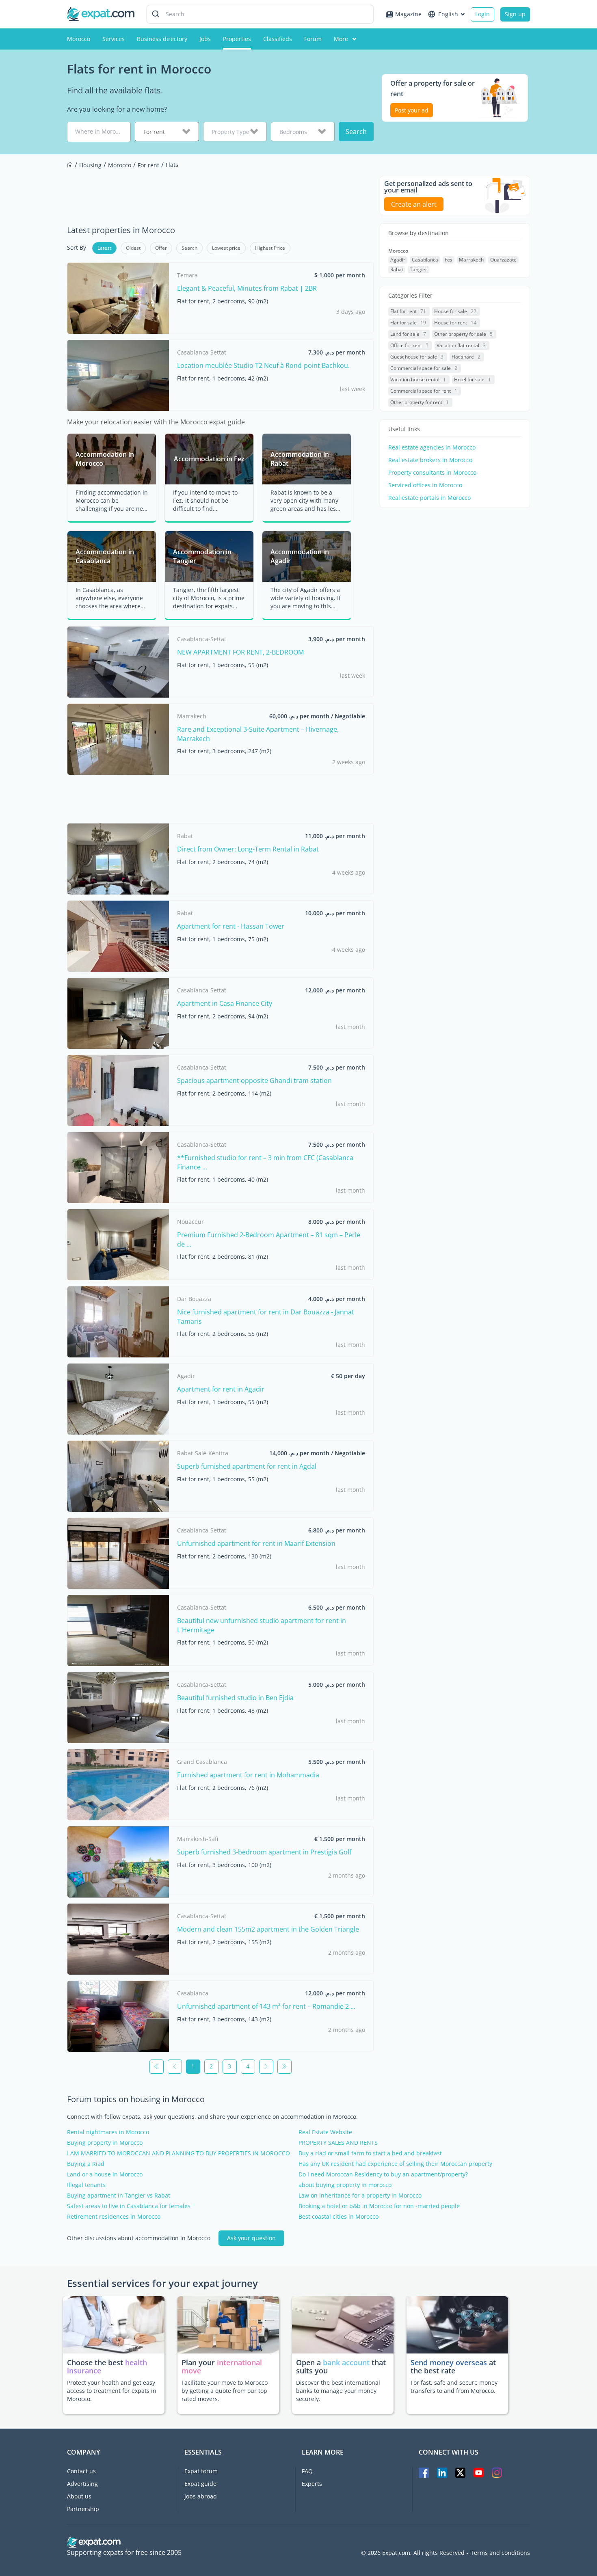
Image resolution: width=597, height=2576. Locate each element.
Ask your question (251, 2238)
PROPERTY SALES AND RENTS (338, 2143)
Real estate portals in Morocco (429, 498)
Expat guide (200, 2484)
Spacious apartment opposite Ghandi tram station (254, 1081)
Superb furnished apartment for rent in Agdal (247, 1466)
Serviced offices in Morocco (425, 485)
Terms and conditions (500, 2553)
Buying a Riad (86, 2164)
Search (356, 132)
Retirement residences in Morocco (114, 2217)
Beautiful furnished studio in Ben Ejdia (235, 1698)
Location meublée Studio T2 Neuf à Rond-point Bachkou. (263, 365)
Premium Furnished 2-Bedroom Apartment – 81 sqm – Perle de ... (269, 1239)
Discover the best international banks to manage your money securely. (338, 2391)
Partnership (83, 2509)
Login (482, 14)
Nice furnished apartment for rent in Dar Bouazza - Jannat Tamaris (266, 1316)
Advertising (82, 2484)
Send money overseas (449, 2362)
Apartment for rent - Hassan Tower (231, 926)
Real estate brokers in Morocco (430, 460)
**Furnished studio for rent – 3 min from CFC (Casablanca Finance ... (265, 1162)
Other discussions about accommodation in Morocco (139, 2238)
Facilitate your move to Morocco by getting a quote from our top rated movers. (225, 2391)
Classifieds (278, 39)
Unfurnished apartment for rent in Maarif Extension (256, 1543)
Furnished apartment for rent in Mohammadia (248, 1775)
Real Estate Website (325, 2132)
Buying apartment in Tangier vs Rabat (119, 2196)
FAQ (307, 2471)
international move (222, 2366)
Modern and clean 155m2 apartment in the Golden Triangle (268, 1929)
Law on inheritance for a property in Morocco (360, 2196)
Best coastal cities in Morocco (339, 2217)
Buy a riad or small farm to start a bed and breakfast (370, 2153)
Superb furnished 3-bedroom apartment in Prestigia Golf (264, 1852)
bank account (346, 2362)
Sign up (515, 14)
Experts (312, 2484)
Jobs (205, 39)
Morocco (79, 39)
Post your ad (412, 110)
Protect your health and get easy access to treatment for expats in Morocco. (112, 2391)
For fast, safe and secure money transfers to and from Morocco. (454, 2387)
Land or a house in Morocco (105, 2174)
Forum (313, 39)
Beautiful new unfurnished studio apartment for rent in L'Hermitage (262, 1625)
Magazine (408, 14)
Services (114, 39)
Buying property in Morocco (105, 2143)
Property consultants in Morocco (432, 473)
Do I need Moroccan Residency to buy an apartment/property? (383, 2174)
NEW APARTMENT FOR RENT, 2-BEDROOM (240, 652)
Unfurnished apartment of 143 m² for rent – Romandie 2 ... (266, 2006)
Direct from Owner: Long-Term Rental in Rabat (248, 849)
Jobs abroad (201, 2496)
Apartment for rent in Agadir (221, 1389)
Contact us (81, 2471)
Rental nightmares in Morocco (108, 2132)
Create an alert (414, 204)
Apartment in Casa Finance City (225, 1003)
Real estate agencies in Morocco (432, 447)
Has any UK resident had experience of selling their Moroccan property (395, 2164)
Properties (237, 39)
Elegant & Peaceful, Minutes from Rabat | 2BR (247, 288)
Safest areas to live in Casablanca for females (129, 2206)
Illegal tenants (86, 2185)
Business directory (162, 39)
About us (79, 2496)
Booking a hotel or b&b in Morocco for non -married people (379, 2206)
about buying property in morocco (345, 2185)
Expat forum (201, 2471)
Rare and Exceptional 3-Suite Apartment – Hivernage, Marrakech (258, 734)
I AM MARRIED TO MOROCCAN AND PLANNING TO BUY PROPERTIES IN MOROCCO (178, 2153)
